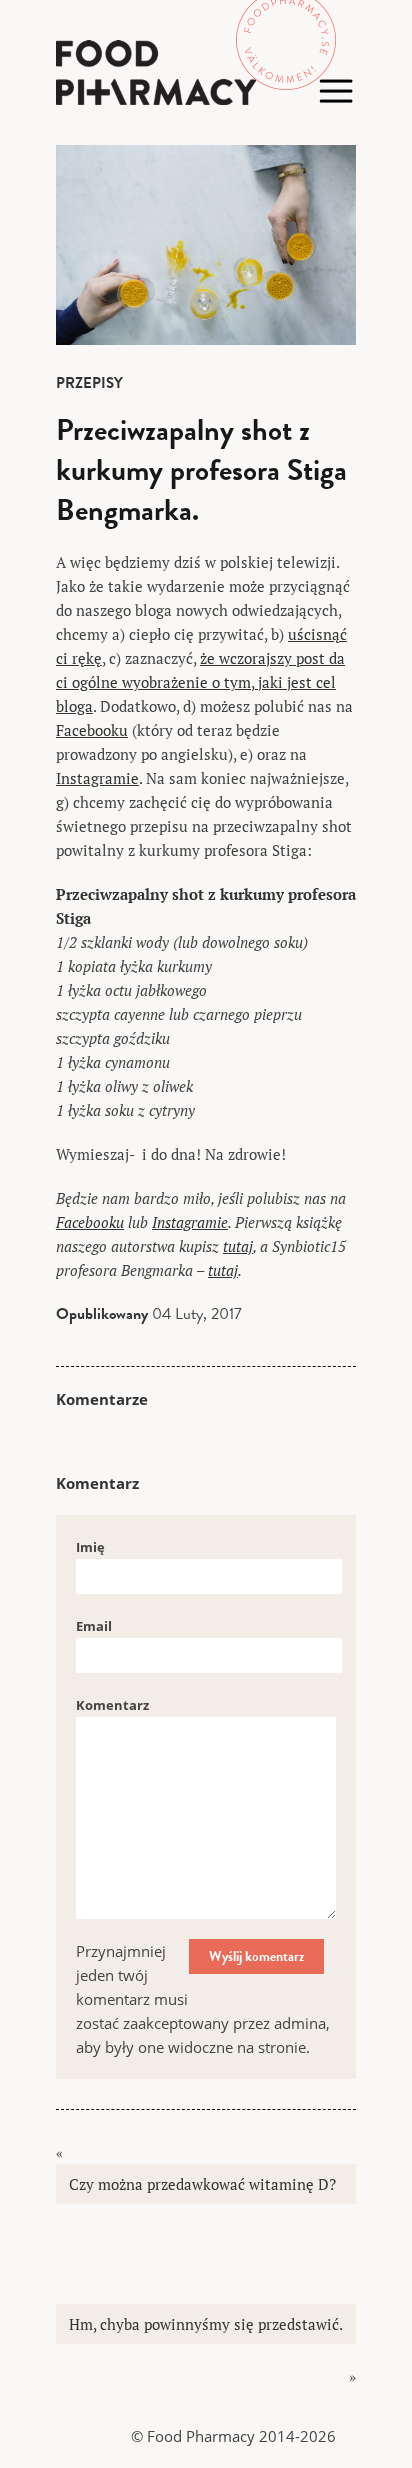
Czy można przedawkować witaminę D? (202, 2184)
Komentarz (112, 1705)
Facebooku (92, 730)
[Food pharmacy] (206, 72)
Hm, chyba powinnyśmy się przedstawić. (206, 2324)
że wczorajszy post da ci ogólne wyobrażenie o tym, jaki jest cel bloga (200, 682)
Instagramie (97, 778)
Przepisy (89, 383)
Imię (90, 1547)
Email (94, 1626)
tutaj (238, 1246)
